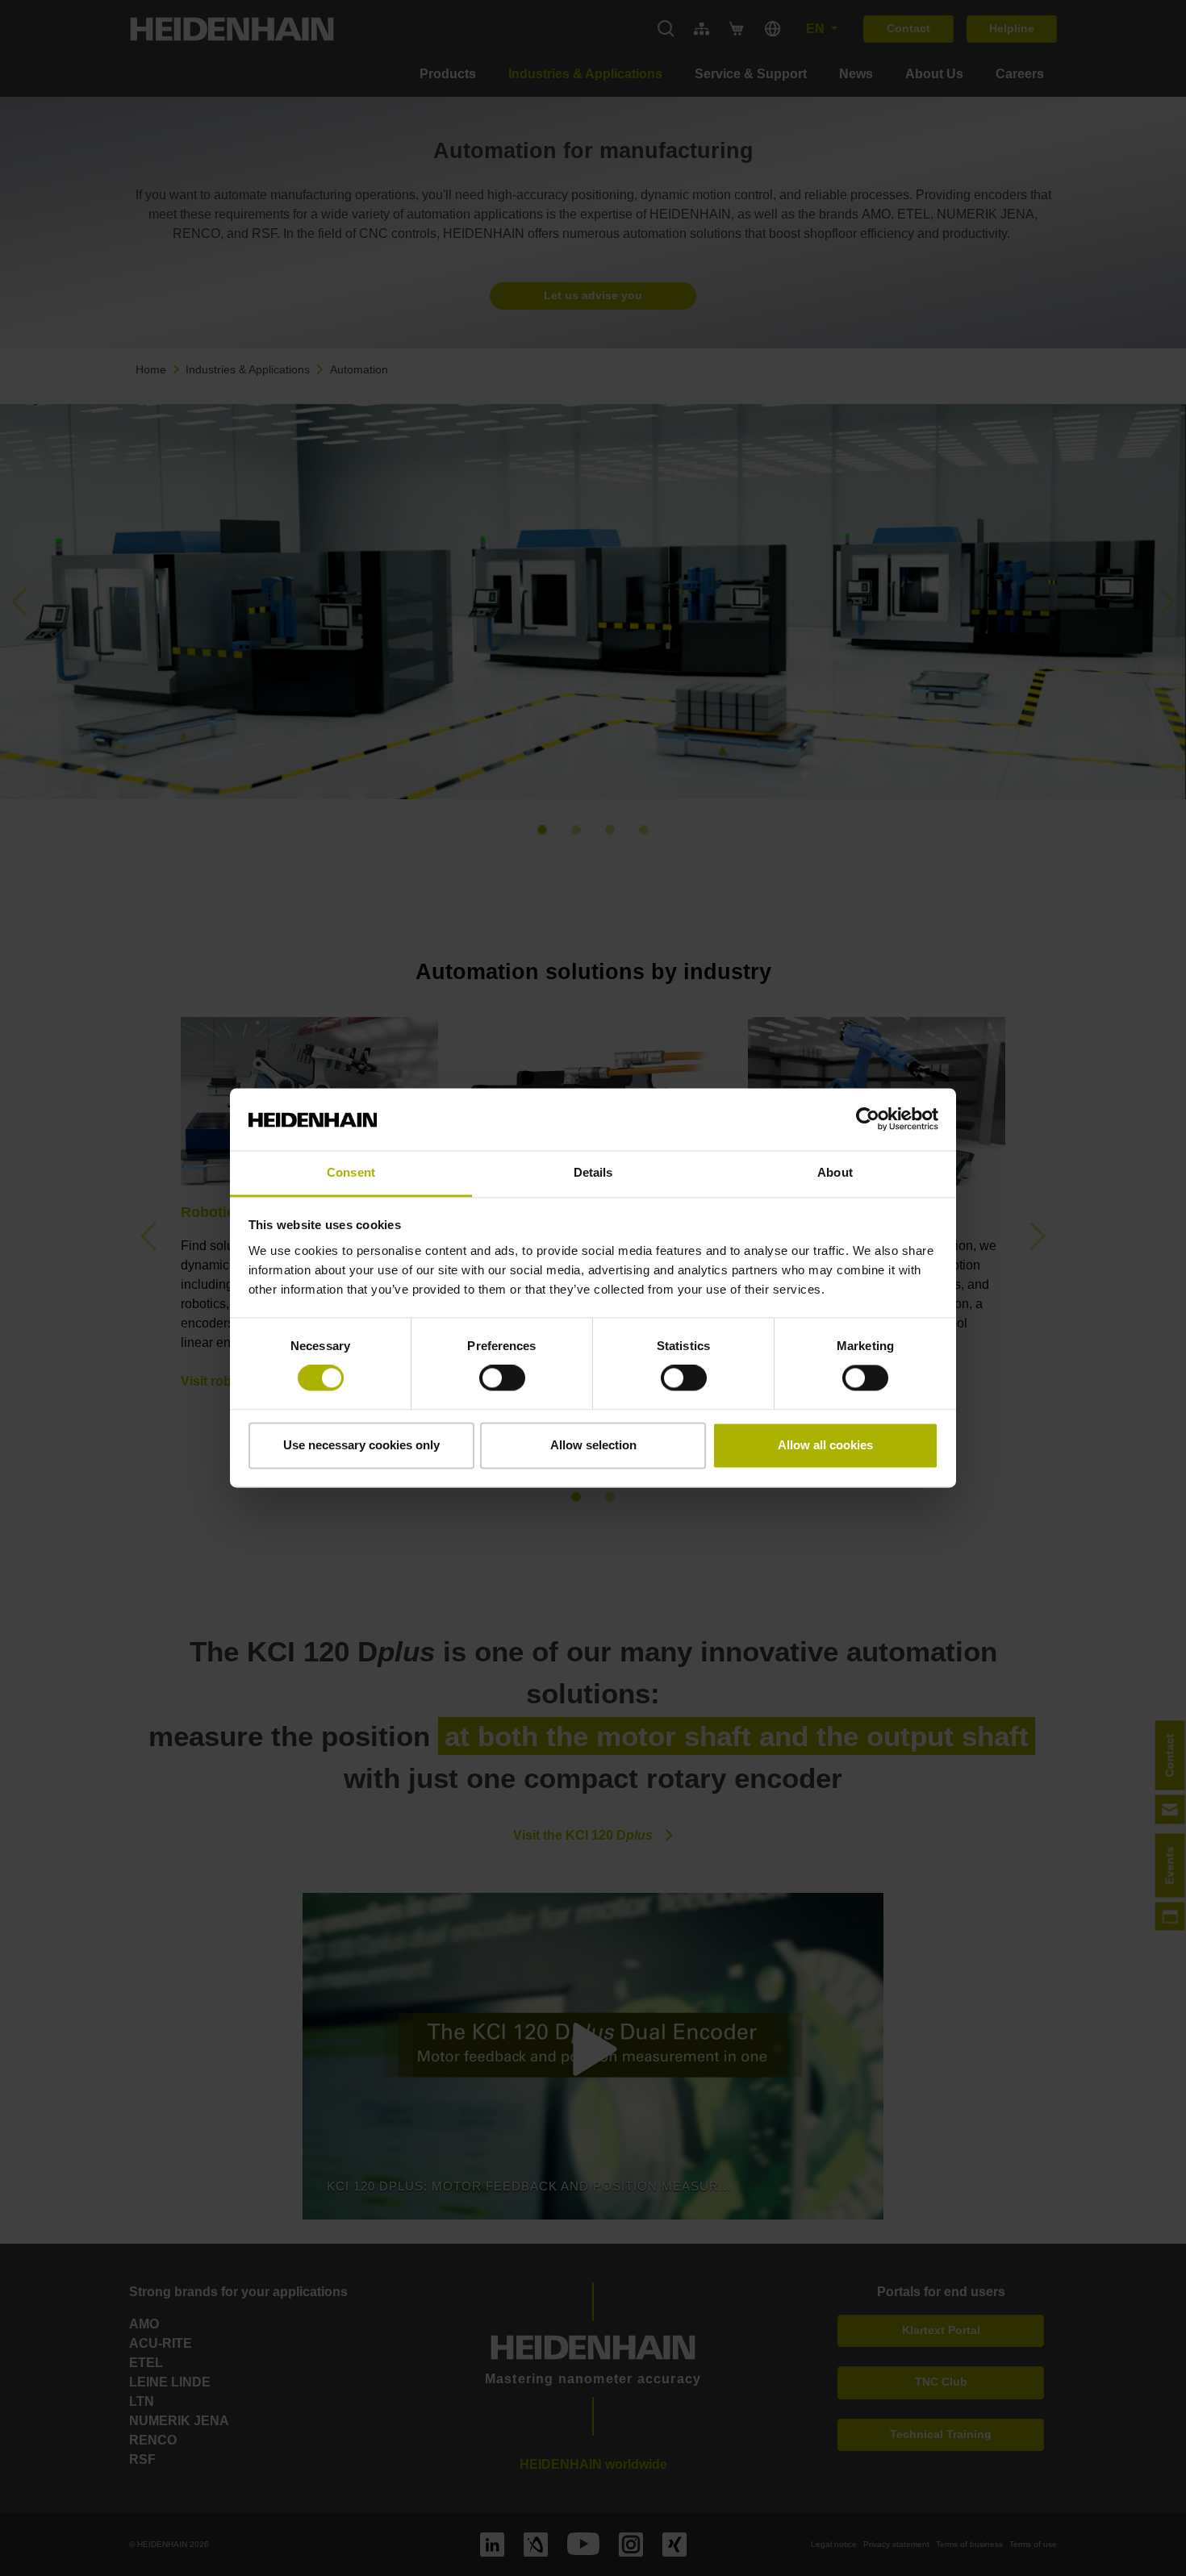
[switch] (502, 1378)
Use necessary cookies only (361, 1445)
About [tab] (835, 1172)
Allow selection (593, 1445)
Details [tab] (593, 1172)
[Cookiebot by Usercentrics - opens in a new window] (868, 1119)
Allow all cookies (825, 1445)
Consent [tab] (351, 1172)
